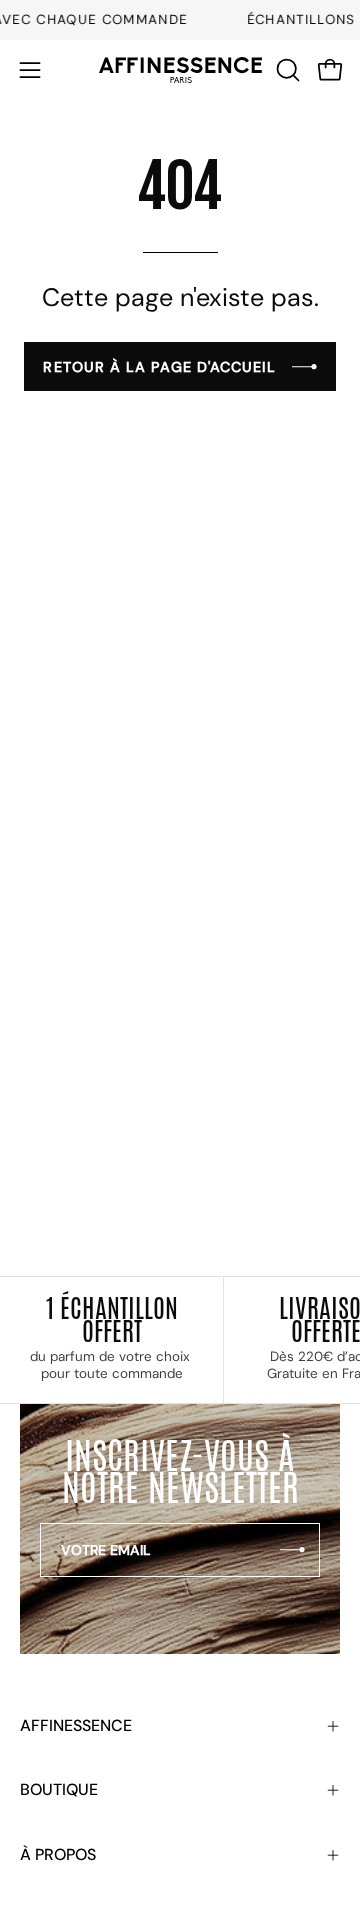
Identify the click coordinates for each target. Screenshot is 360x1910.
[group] (180, 20)
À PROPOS (58, 1854)
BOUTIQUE (59, 1789)
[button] (286, 70)
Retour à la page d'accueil (159, 367)
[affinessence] (180, 70)
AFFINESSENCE (76, 1725)
